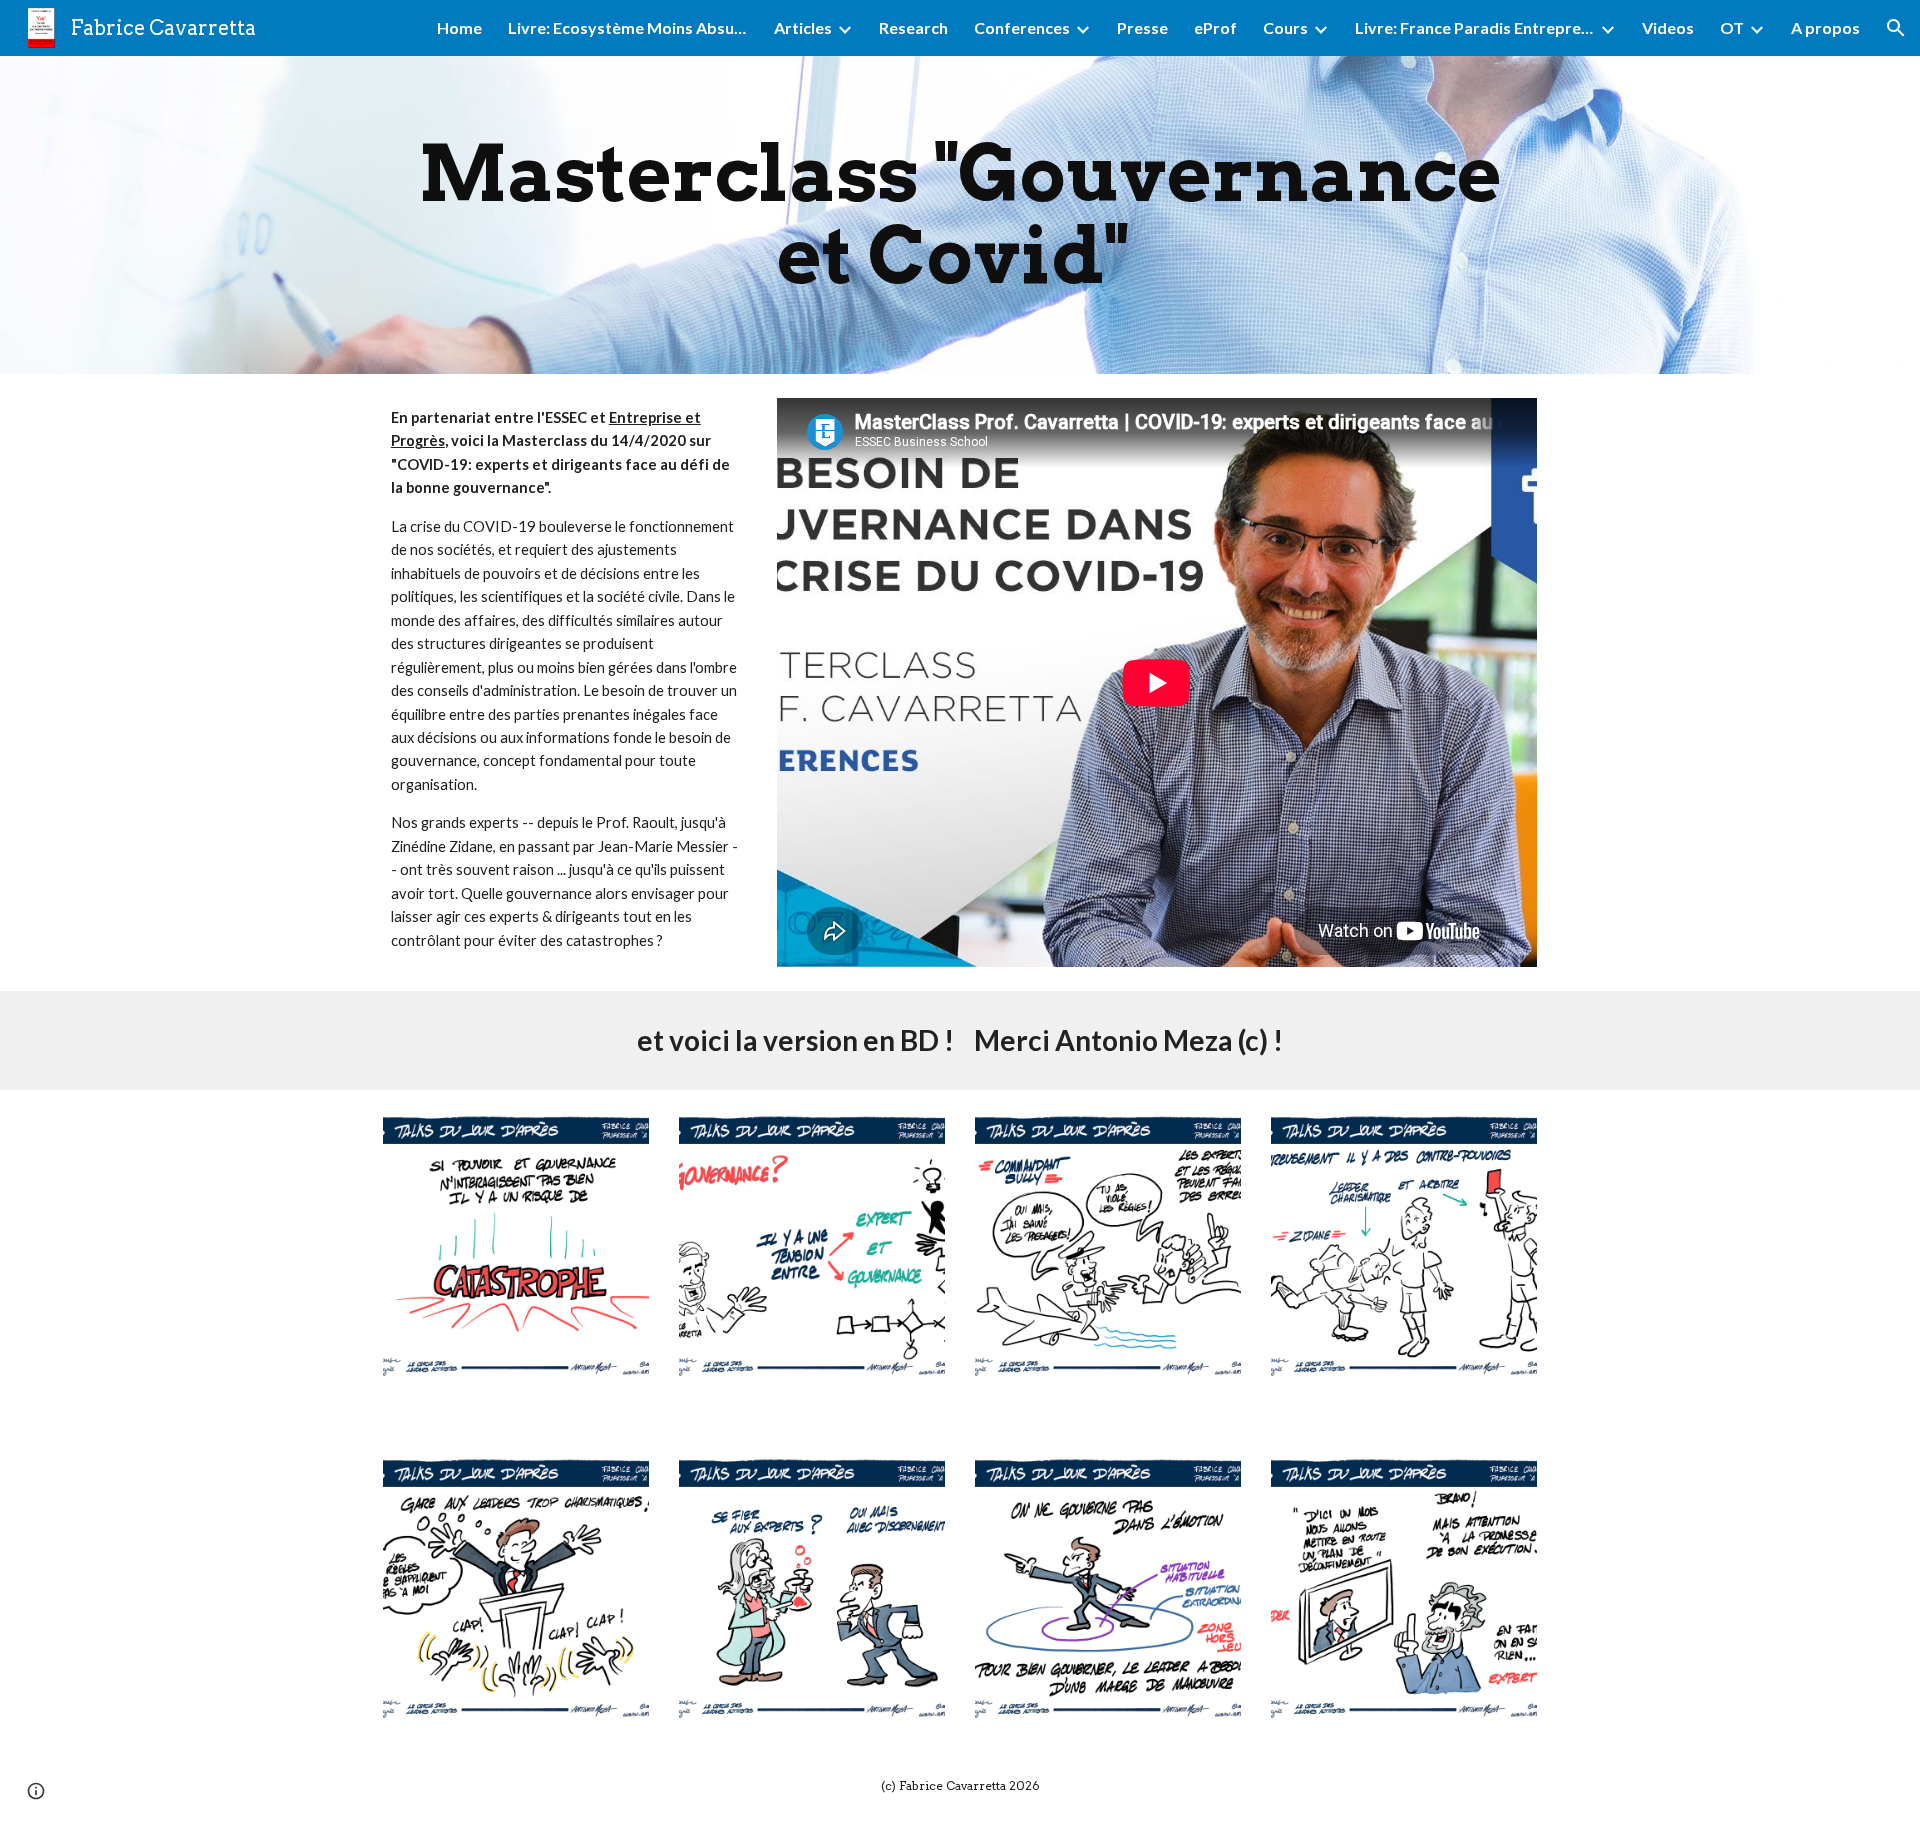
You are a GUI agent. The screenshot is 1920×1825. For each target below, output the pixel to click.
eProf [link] (1215, 27)
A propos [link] (1825, 27)
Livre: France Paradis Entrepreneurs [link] (1475, 27)
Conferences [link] (1022, 27)
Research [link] (913, 27)
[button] (1896, 28)
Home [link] (459, 27)
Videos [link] (1668, 27)
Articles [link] (803, 27)
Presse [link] (1142, 27)
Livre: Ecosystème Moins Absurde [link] (628, 27)
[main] (960, 215)
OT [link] (1732, 27)
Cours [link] (1285, 27)
